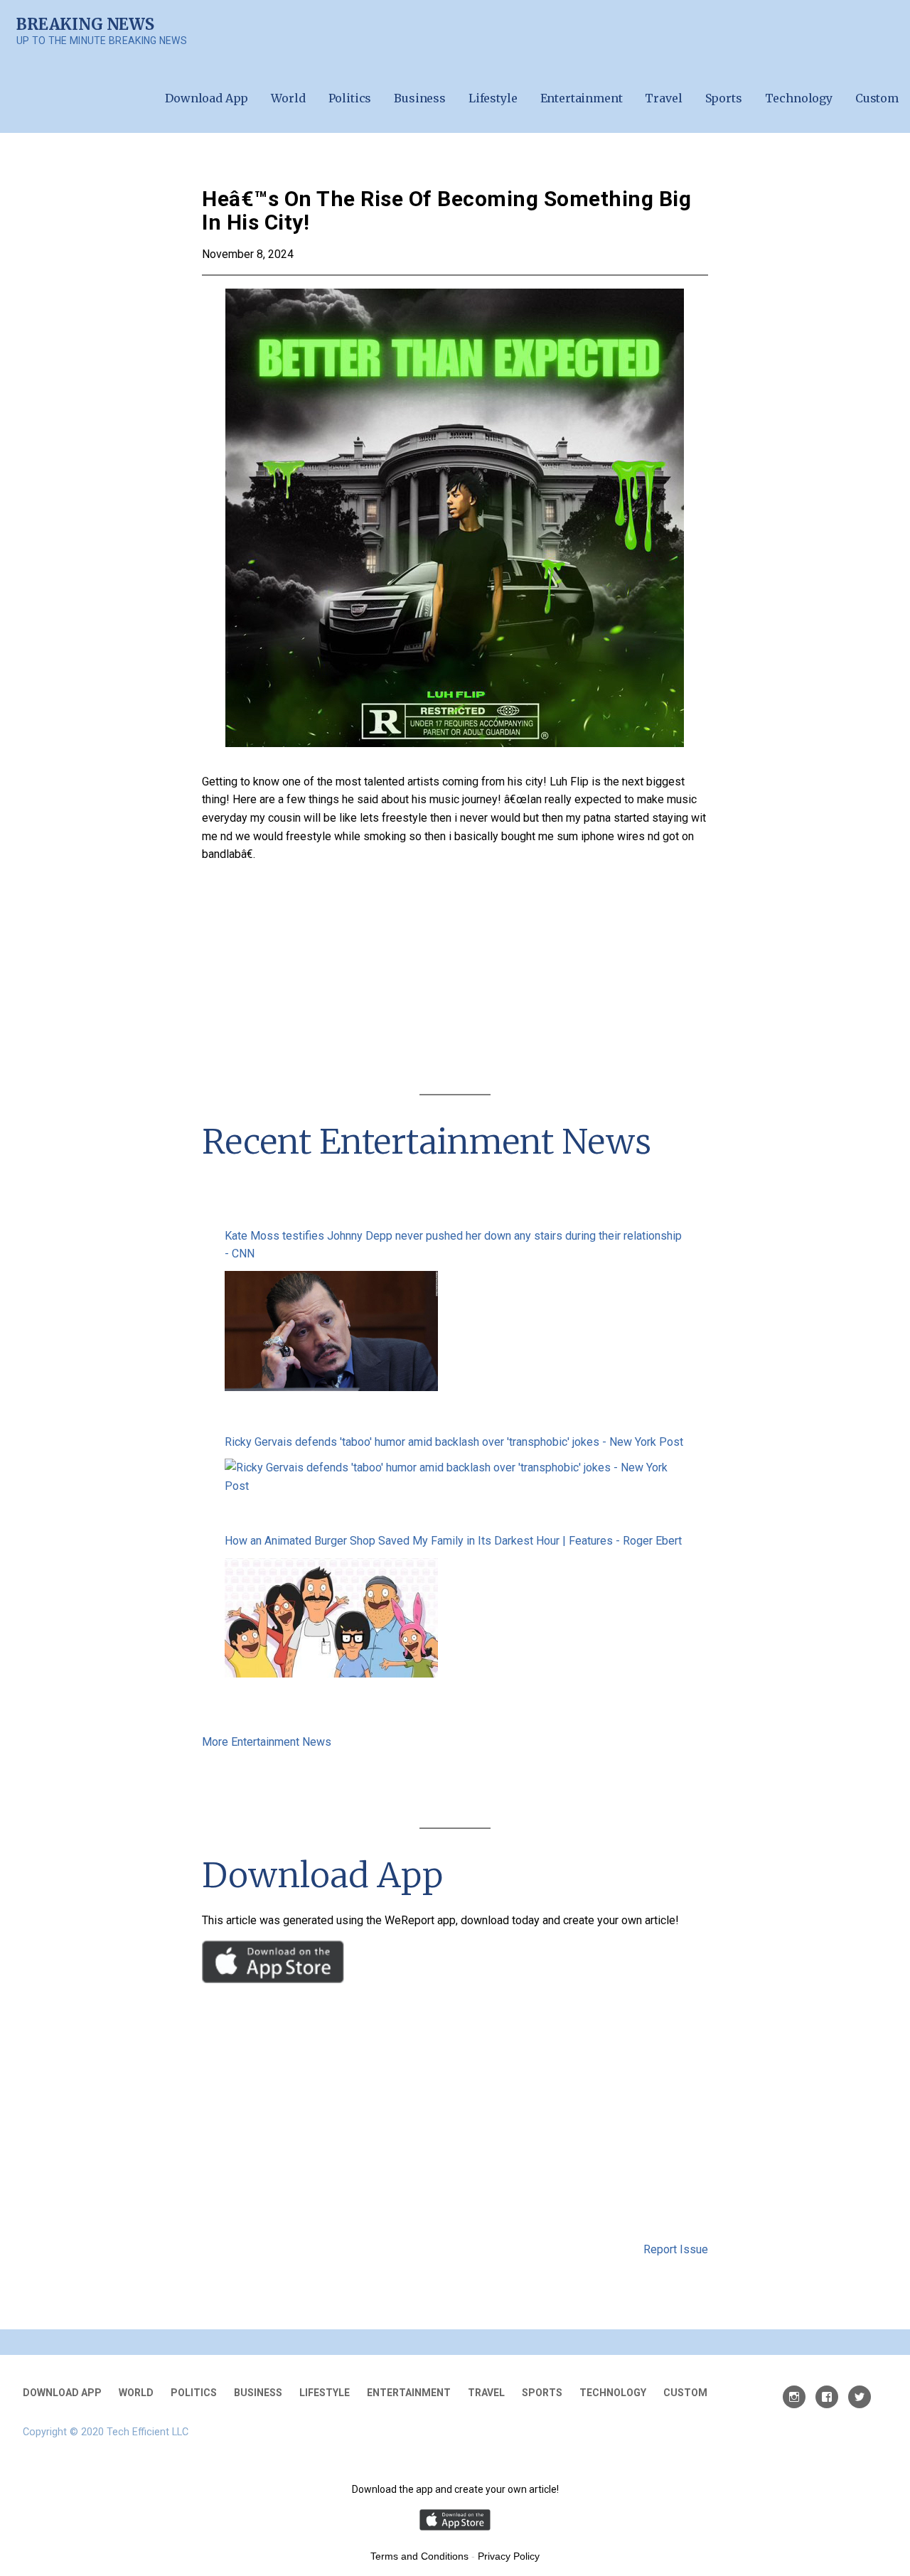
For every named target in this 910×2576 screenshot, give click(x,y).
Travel (663, 98)
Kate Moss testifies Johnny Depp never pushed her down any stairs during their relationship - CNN (453, 1245)
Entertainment (582, 98)
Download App (207, 98)
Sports (724, 98)
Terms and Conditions (419, 2556)
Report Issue (676, 2249)
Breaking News (85, 24)
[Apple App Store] (273, 1979)
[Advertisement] (455, 982)
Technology (799, 98)
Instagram (794, 2397)
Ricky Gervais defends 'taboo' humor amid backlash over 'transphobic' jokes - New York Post (454, 1442)
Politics (350, 98)
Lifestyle (493, 98)
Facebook (827, 2397)
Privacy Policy (509, 2556)
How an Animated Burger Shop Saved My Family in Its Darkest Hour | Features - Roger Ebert (453, 1541)
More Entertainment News (267, 1742)
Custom (877, 98)
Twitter (860, 2397)
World (288, 98)
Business (420, 98)
